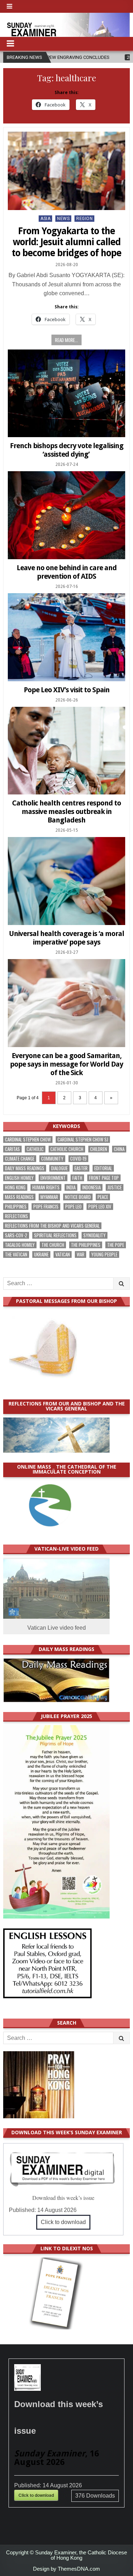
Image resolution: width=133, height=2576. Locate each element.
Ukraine (41, 1254)
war (81, 1254)
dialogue (59, 1168)
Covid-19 (78, 1159)
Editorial (103, 1168)
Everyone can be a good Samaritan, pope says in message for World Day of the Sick (66, 1064)
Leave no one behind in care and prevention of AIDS (67, 572)
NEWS (63, 219)
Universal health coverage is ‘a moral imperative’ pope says (66, 938)
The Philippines (86, 1245)
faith (77, 1178)
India (71, 1187)
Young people (104, 1254)
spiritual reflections (55, 1235)
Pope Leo (73, 1207)
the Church (53, 1245)
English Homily (19, 1178)
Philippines (16, 1207)
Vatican (63, 1254)
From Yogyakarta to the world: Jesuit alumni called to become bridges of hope (66, 242)
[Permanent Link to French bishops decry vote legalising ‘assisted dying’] (66, 393)
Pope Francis (46, 1207)
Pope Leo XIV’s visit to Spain (67, 690)
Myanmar (49, 1197)
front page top (104, 1178)
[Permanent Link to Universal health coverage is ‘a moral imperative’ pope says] (66, 881)
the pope (116, 1245)
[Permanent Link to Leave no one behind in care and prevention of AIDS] (66, 515)
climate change (20, 1159)
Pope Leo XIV (100, 1207)
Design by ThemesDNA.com (66, 2569)
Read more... (66, 340)
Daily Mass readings (25, 1168)
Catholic (35, 1149)
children (99, 1149)
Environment (53, 1178)
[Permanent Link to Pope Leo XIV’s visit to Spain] (66, 637)
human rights (46, 1187)
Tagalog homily (20, 1245)
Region (84, 219)
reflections (16, 1216)
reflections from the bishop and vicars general (52, 1226)
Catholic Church (67, 1149)
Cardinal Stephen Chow (28, 1140)
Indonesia (92, 1187)
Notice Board (78, 1197)
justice (115, 1187)
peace (103, 1197)
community (52, 1159)
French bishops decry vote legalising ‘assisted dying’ (67, 450)
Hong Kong (15, 1187)
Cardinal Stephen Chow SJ (83, 1140)
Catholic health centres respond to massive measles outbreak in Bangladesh (66, 811)
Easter (81, 1168)
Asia (45, 219)
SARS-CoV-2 (16, 1235)
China (119, 1149)
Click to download (63, 2222)
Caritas (12, 1149)
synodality (95, 1235)
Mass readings (19, 1197)
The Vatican (16, 1254)
